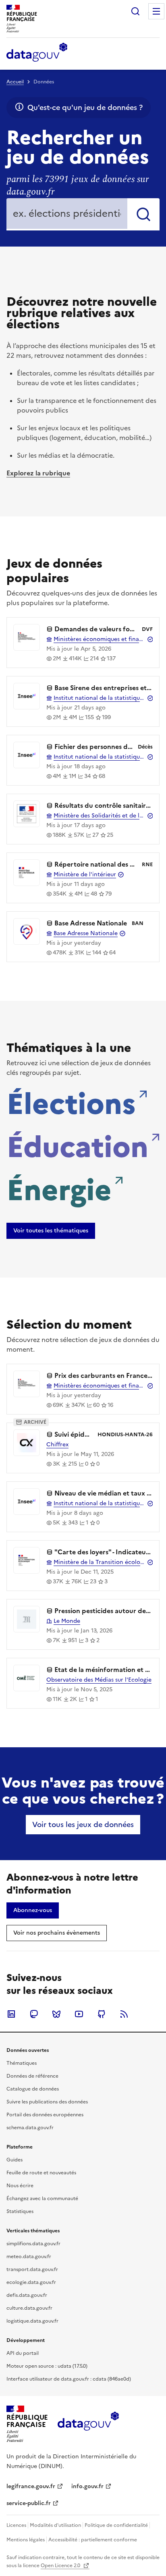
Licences (16, 2525)
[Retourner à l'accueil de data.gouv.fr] (37, 53)
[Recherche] (135, 11)
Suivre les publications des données (47, 2102)
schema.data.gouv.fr (30, 2128)
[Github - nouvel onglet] (102, 2014)
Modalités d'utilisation (55, 2525)
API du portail (23, 2353)
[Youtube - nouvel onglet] (79, 2014)
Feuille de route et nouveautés (41, 2173)
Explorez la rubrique (38, 473)
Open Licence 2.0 (61, 2566)
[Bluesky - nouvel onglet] (56, 2014)
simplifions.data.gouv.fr (33, 2244)
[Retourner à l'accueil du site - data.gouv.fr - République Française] (88, 2424)
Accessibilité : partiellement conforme (93, 2540)
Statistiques (20, 2211)
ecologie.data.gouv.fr (31, 2282)
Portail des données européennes (45, 2115)
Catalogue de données (33, 2089)
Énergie (59, 1188)
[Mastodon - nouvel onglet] (34, 2014)
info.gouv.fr (87, 2486)
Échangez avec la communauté (42, 2199)
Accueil (15, 82)
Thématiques (22, 2063)
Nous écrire (20, 2186)
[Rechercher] (143, 214)
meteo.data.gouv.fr (29, 2257)
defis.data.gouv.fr (27, 2295)
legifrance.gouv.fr (31, 2486)
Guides (15, 2160)
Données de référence (32, 2076)
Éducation (77, 1145)
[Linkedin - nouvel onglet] (11, 2014)
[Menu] (156, 11)
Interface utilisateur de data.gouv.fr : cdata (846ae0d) (69, 2379)
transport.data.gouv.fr (32, 2269)
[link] (51, 1231)
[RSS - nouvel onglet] (124, 2014)
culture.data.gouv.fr (29, 2308)
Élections (71, 1101)
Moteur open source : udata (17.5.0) (47, 2366)
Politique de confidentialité (116, 2525)
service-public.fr (29, 2503)
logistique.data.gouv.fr (32, 2321)
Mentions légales (26, 2540)
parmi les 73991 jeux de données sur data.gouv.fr (78, 186)
